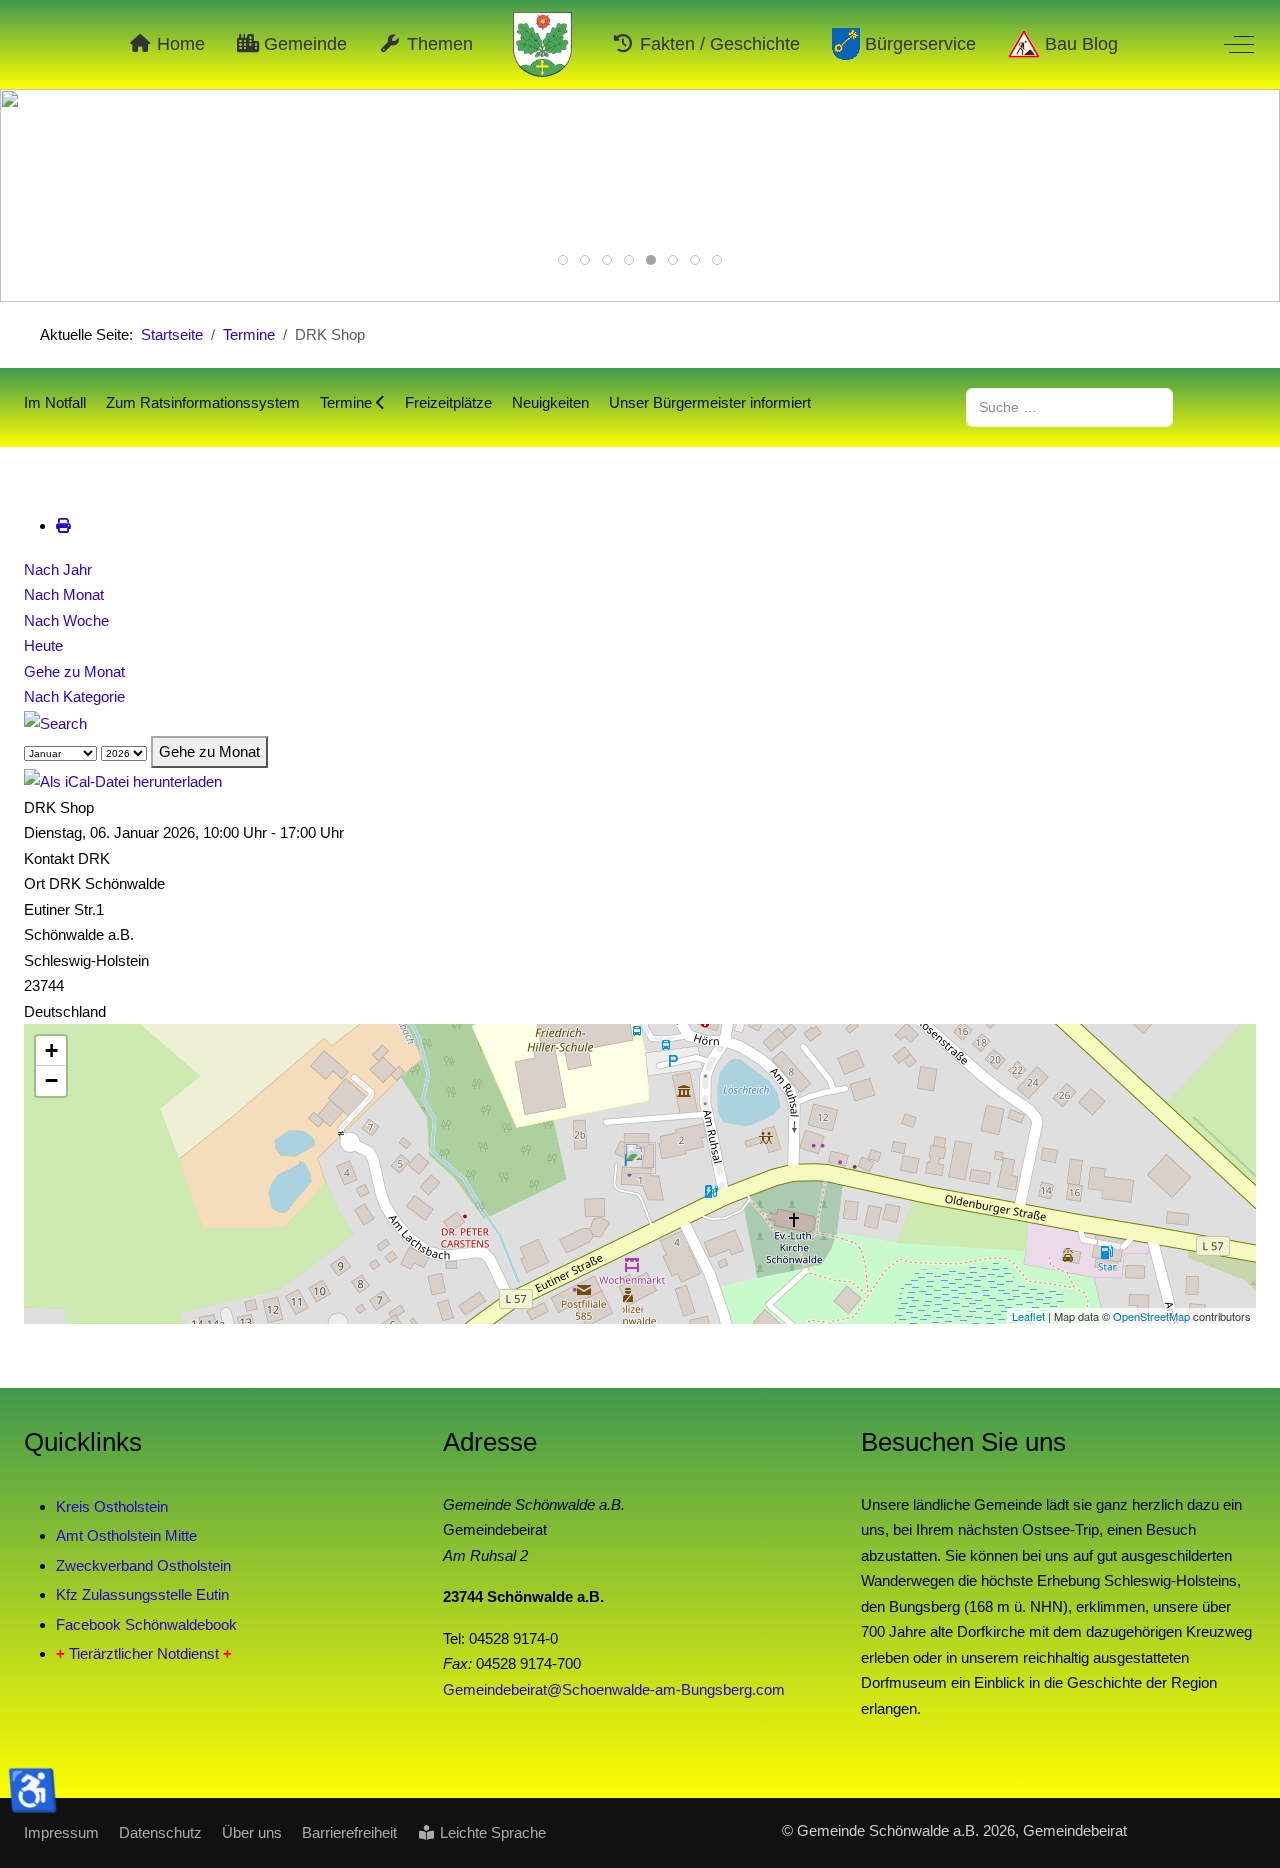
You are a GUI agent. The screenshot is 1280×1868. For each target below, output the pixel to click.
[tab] (563, 260)
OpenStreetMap (1151, 1316)
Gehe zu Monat (74, 671)
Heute (43, 645)
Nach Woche (66, 620)
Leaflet (1028, 1316)
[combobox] (1069, 407)
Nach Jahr (58, 569)
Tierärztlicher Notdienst (144, 1653)
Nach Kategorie (74, 696)
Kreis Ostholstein (112, 1506)
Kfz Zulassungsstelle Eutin (142, 1594)
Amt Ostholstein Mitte (126, 1535)
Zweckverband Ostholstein (143, 1565)
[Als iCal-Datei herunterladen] (123, 780)
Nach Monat (64, 594)
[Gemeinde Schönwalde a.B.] (543, 44)
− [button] (51, 1080)
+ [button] (51, 1050)
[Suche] (55, 722)
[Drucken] (63, 525)
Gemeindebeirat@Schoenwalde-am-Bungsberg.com (614, 1689)
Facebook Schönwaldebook (146, 1624)
